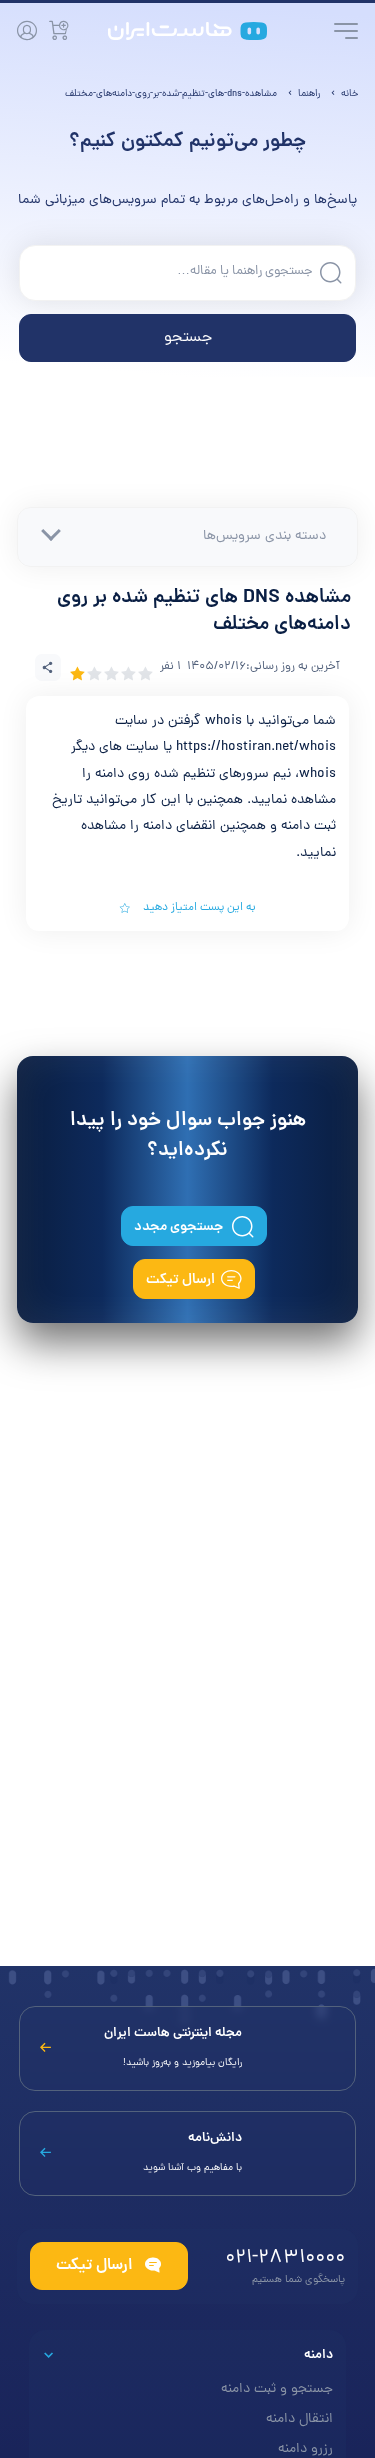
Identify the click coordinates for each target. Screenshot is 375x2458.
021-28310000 (285, 2258)
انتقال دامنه (299, 2419)
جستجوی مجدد (180, 1227)
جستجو (188, 338)
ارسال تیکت (180, 1280)
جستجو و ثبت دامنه (277, 2389)
